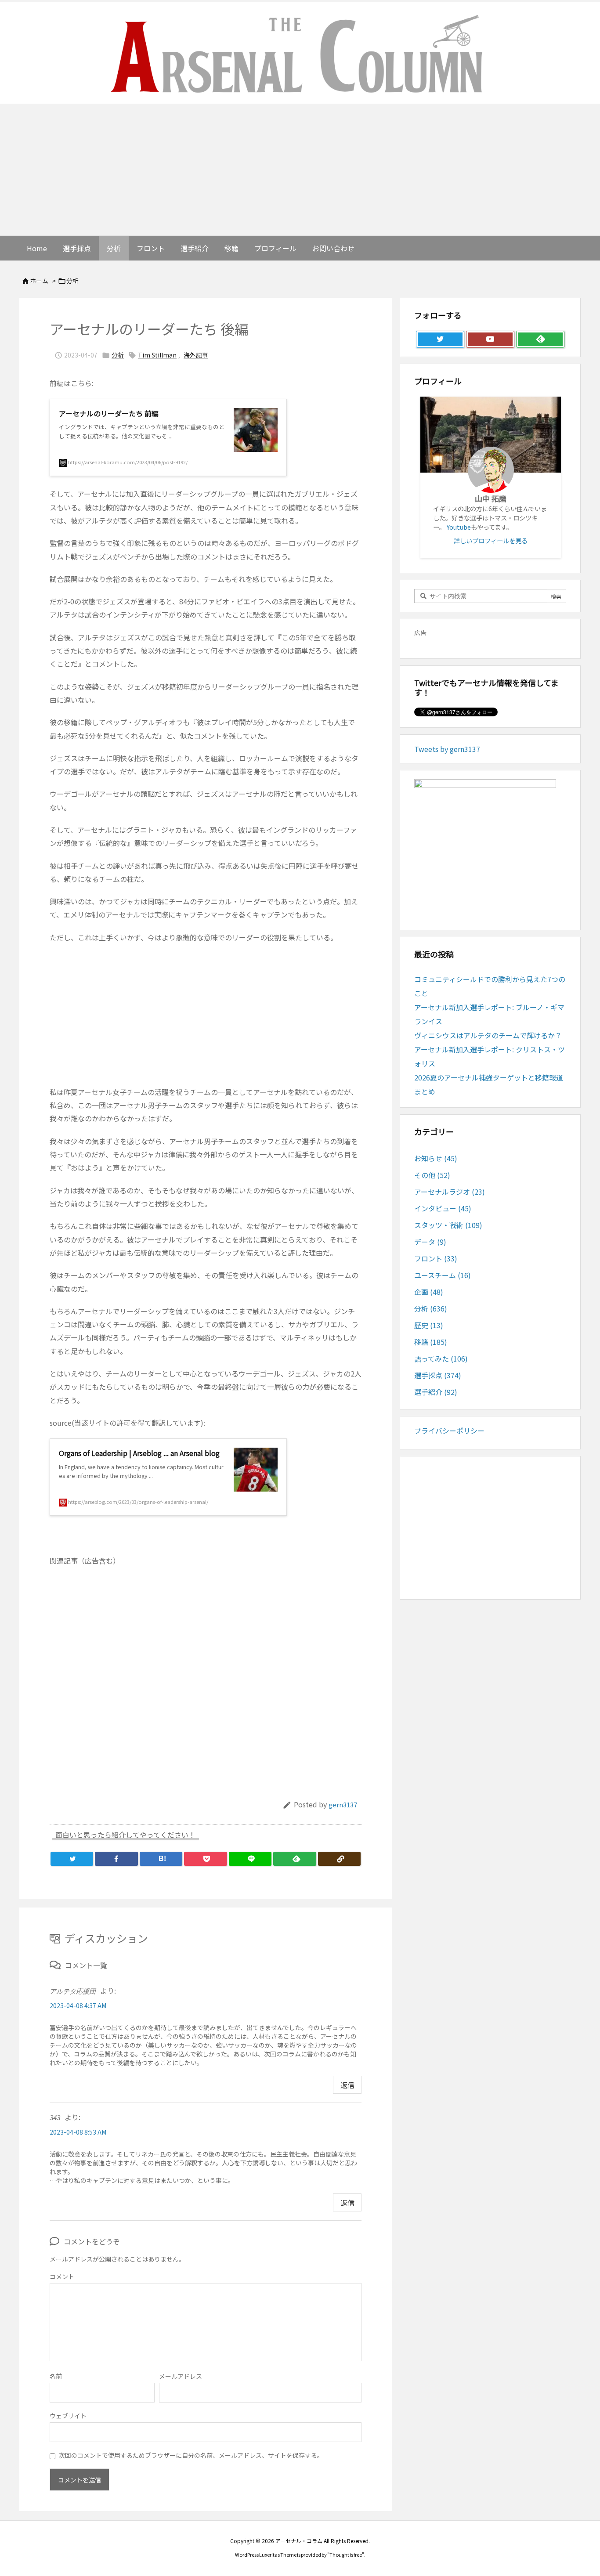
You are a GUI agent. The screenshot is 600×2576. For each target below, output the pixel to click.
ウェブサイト (68, 2416)
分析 (72, 281)
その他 (432, 1175)
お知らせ (436, 1158)
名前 (56, 2376)
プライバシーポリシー (449, 1431)
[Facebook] (116, 1859)
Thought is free (346, 2554)
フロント (436, 1258)
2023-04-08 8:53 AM (78, 2132)
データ (430, 1242)
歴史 (429, 1325)
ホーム (39, 281)
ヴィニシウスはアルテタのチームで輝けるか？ (488, 1035)
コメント (62, 2276)
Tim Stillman (157, 355)
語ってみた (441, 1358)
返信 (347, 2085)
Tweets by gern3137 (447, 749)
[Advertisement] (300, 170)
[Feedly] (295, 1859)
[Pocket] (205, 1859)
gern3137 (343, 1805)
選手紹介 (436, 1392)
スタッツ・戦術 (448, 1225)
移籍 (431, 1342)
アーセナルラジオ (450, 1192)
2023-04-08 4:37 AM (78, 2005)
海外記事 (196, 355)
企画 (429, 1292)
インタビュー (443, 1208)
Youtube (459, 527)
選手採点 (438, 1375)
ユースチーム (443, 1275)
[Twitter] (72, 1859)
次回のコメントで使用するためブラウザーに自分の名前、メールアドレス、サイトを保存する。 (191, 2455)
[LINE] (250, 1859)
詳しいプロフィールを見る (491, 540)
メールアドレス (181, 2376)
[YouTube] (490, 340)
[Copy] (339, 1859)
